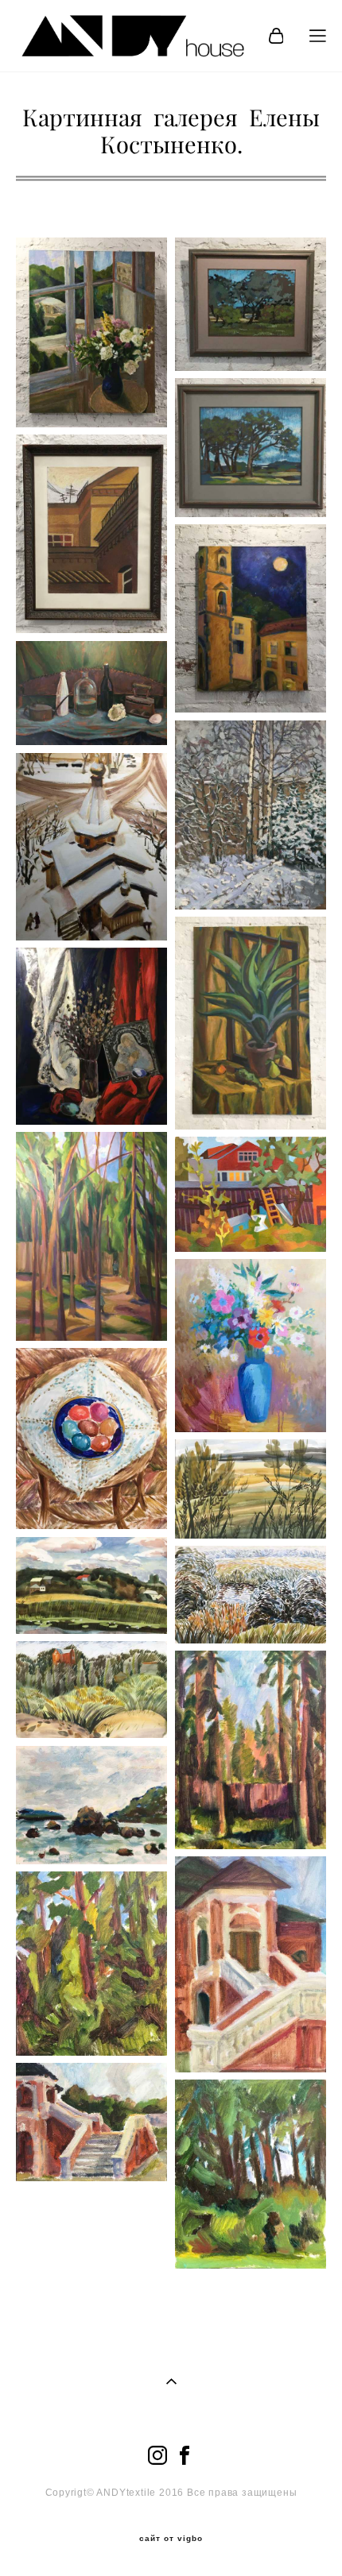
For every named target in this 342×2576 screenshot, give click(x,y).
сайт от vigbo (171, 2539)
